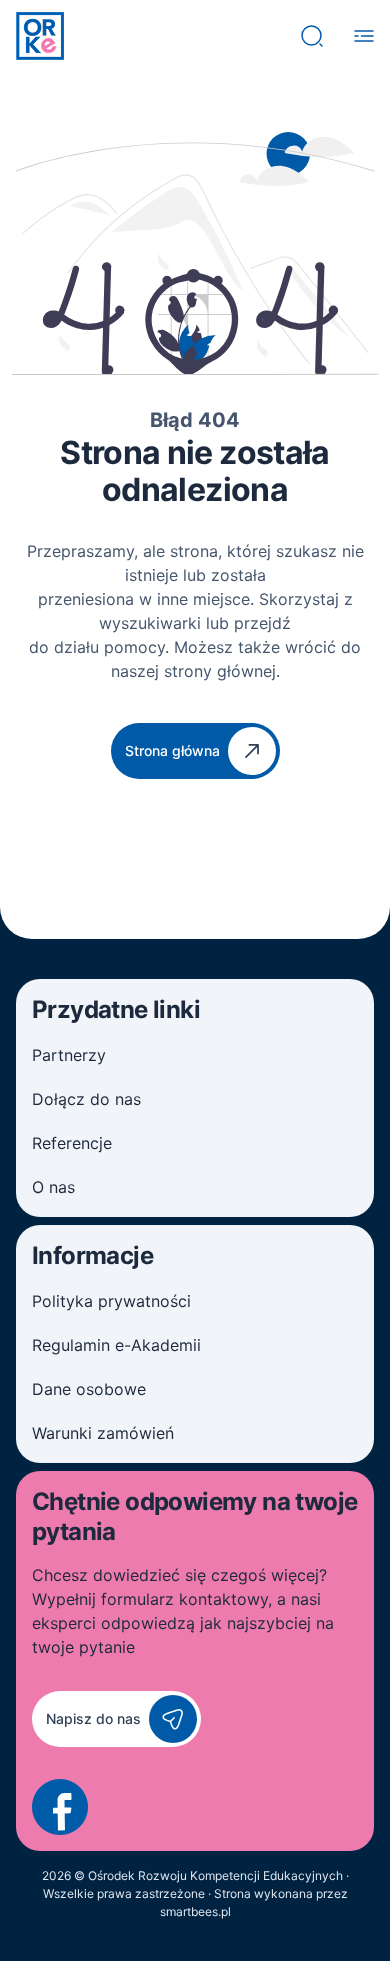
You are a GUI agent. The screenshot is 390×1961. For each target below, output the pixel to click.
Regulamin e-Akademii (116, 1345)
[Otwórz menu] (364, 36)
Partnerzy (69, 1055)
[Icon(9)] (60, 1807)
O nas (53, 1187)
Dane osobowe (89, 1389)
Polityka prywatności (111, 1301)
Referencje (72, 1143)
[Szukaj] (312, 36)
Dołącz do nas (86, 1099)
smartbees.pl (195, 1911)
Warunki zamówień (103, 1433)
